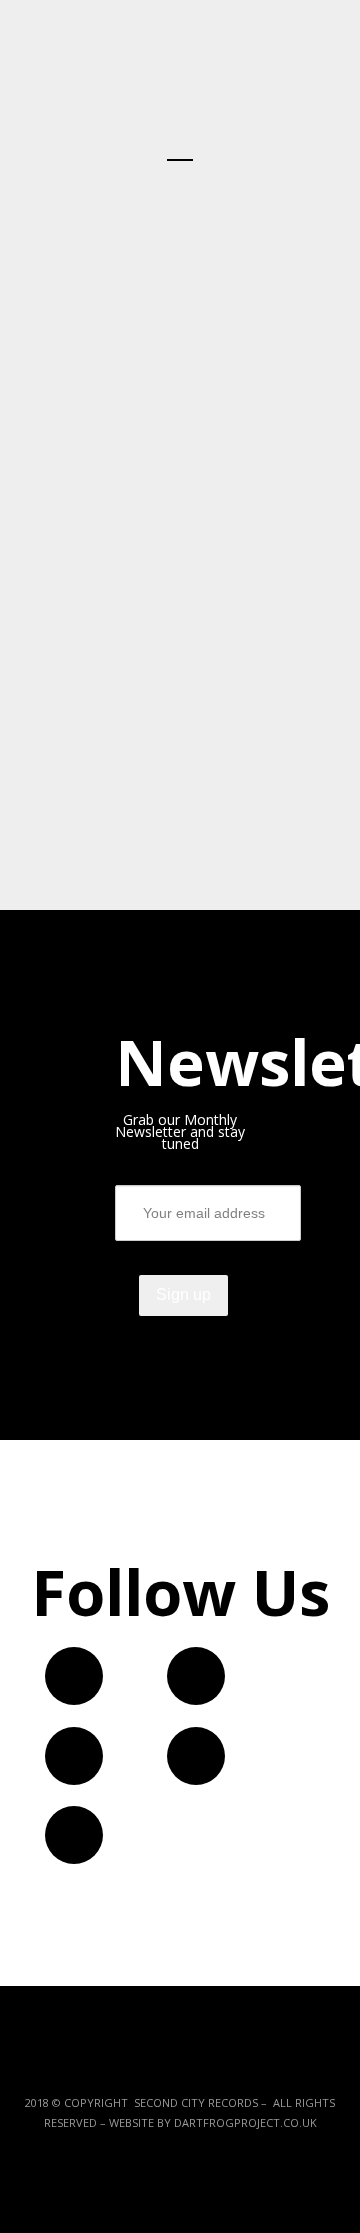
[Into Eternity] (180, 668)
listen (282, 609)
